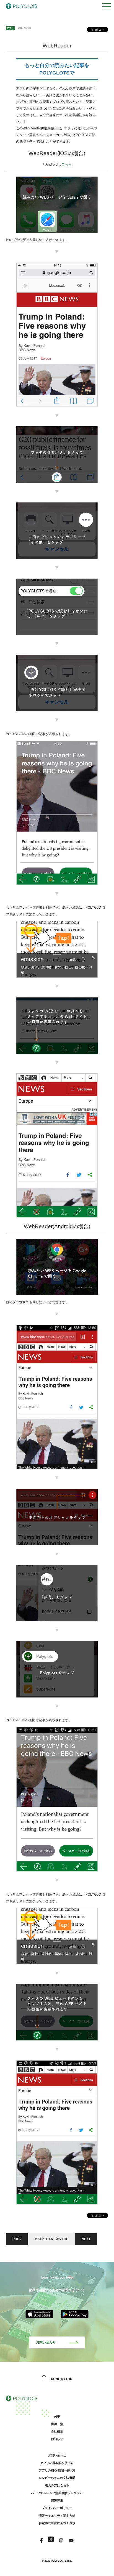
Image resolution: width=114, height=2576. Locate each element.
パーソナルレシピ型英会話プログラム (57, 2493)
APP (57, 2417)
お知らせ (57, 2439)
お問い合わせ (46, 2342)
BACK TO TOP (61, 2379)
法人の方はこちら (57, 2485)
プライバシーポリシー (57, 2508)
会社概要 (57, 2431)
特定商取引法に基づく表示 (57, 2523)
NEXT (86, 2239)
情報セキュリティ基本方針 (57, 2516)
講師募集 (57, 2500)
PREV (17, 2239)
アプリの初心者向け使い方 (57, 2470)
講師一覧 (57, 2424)
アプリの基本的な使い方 (57, 2463)
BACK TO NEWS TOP (52, 2239)
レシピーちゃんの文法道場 (57, 2478)
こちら (67, 164)
